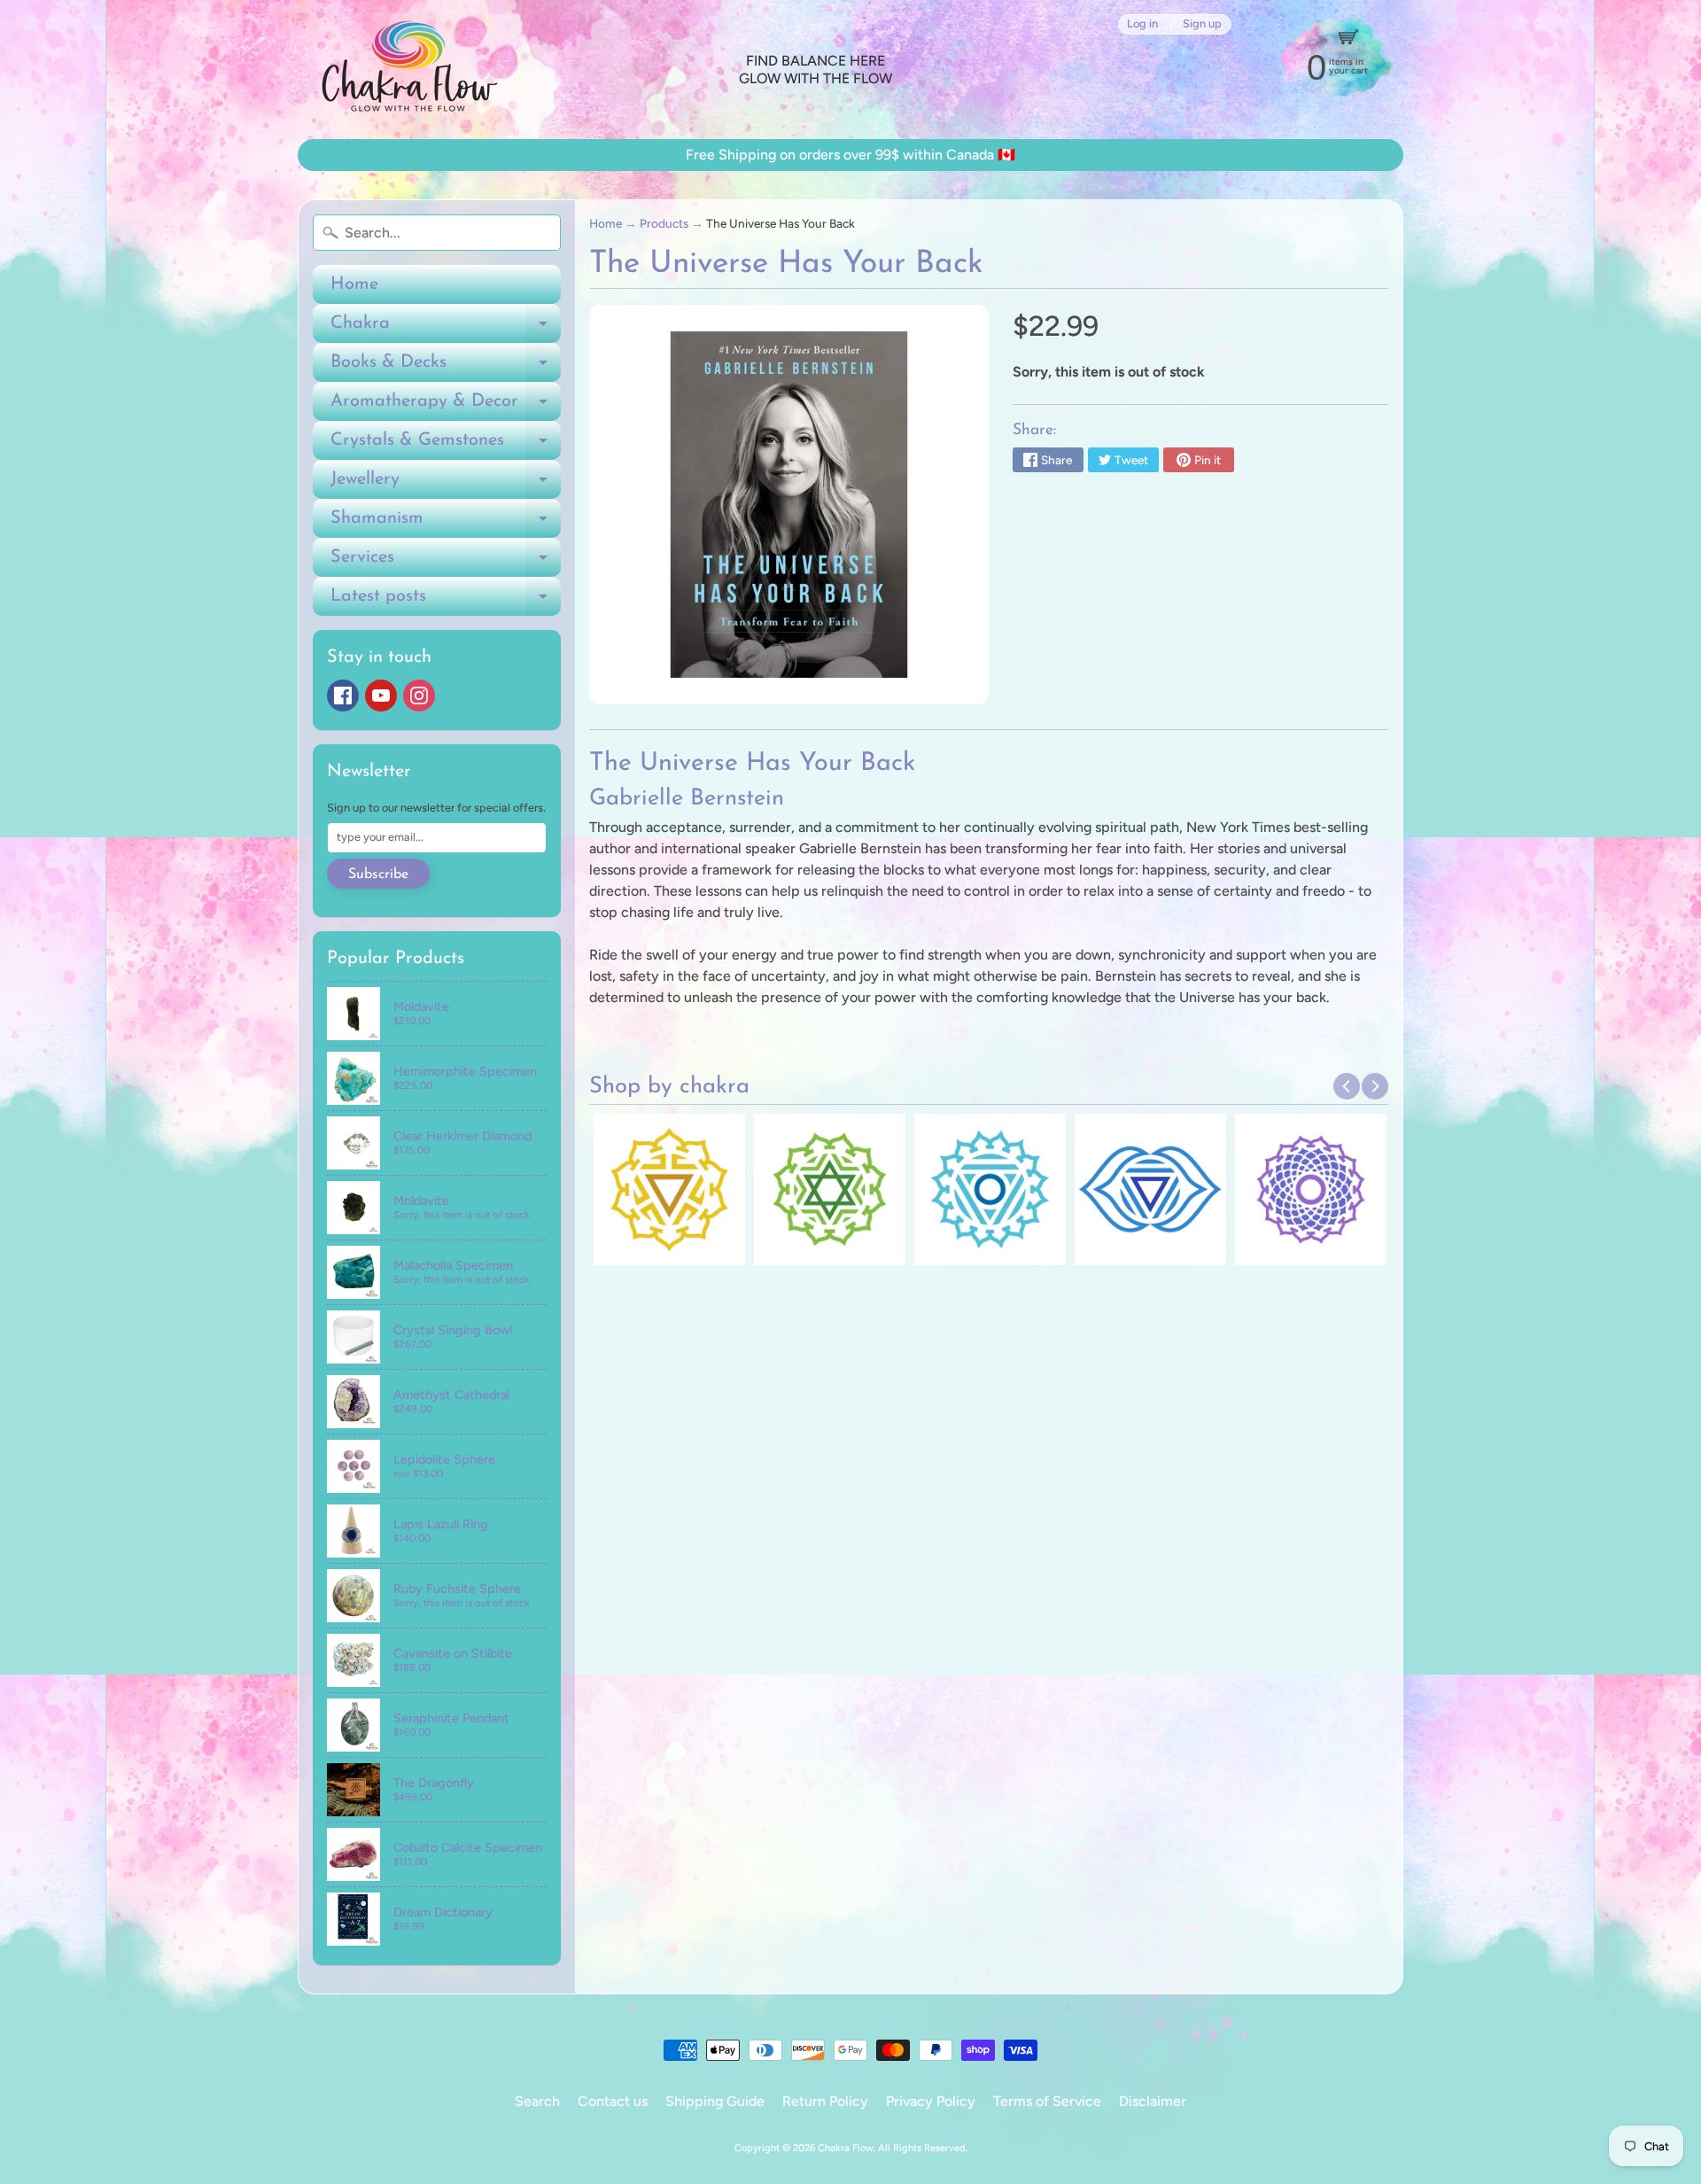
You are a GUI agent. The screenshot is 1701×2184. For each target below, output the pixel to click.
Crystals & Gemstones (446, 446)
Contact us (613, 2101)
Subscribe (378, 874)
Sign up (1202, 24)
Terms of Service (1047, 2101)
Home (354, 284)
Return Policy (825, 2101)
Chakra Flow (846, 2148)
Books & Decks (446, 368)
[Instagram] (419, 696)
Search (537, 2101)
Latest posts (446, 602)
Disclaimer (1153, 2101)
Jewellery (446, 485)
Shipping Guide (715, 2101)
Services (446, 563)
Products (664, 223)
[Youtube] (381, 696)
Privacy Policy (931, 2101)
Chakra (446, 329)
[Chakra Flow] (408, 70)
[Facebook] (343, 696)
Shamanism (446, 524)
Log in (1142, 24)
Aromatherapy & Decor (446, 407)
